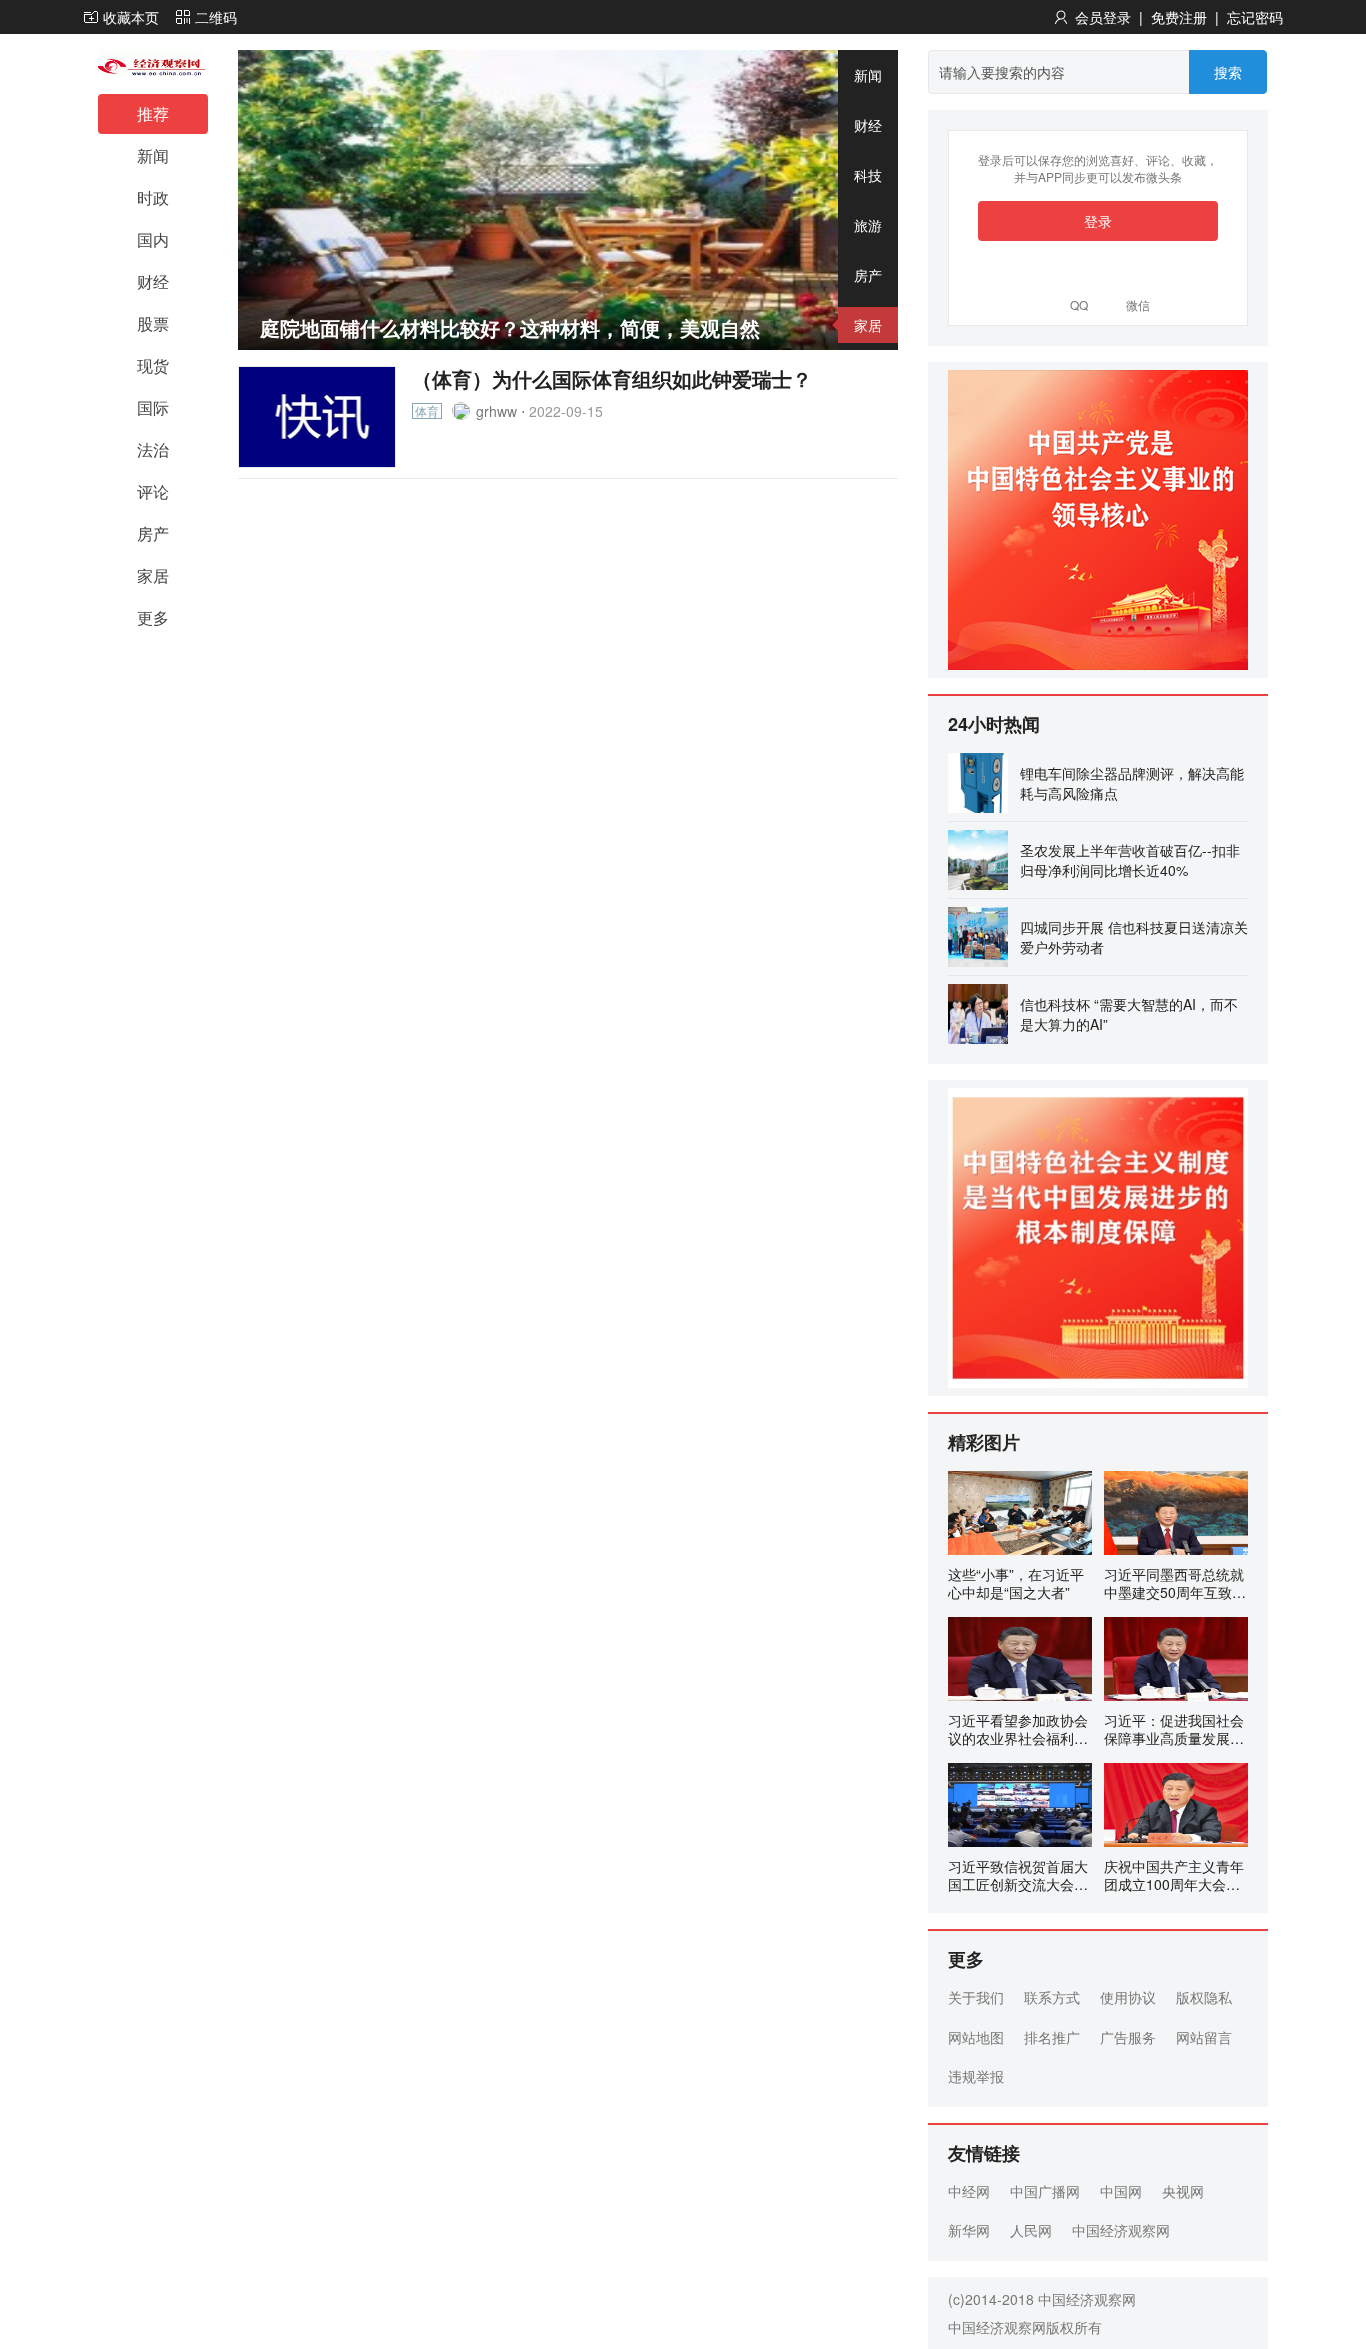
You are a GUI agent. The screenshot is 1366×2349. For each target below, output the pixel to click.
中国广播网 (1045, 2191)
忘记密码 (1255, 17)
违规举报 (976, 2076)
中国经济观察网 (1121, 2230)
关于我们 (976, 1997)
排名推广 (1052, 2037)
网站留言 (1204, 2037)
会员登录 (1103, 17)
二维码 (216, 17)
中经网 (969, 2191)
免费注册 (1179, 17)
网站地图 (976, 2037)
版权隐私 (1204, 1997)
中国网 (1121, 2191)
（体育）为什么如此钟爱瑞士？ (612, 378)
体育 (427, 411)
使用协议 (1128, 1997)
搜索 (1228, 72)
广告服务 (1128, 2037)
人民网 (1031, 2230)
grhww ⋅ (498, 411)
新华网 (969, 2230)
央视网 (1183, 2191)
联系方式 (1052, 1997)
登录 (1098, 221)
